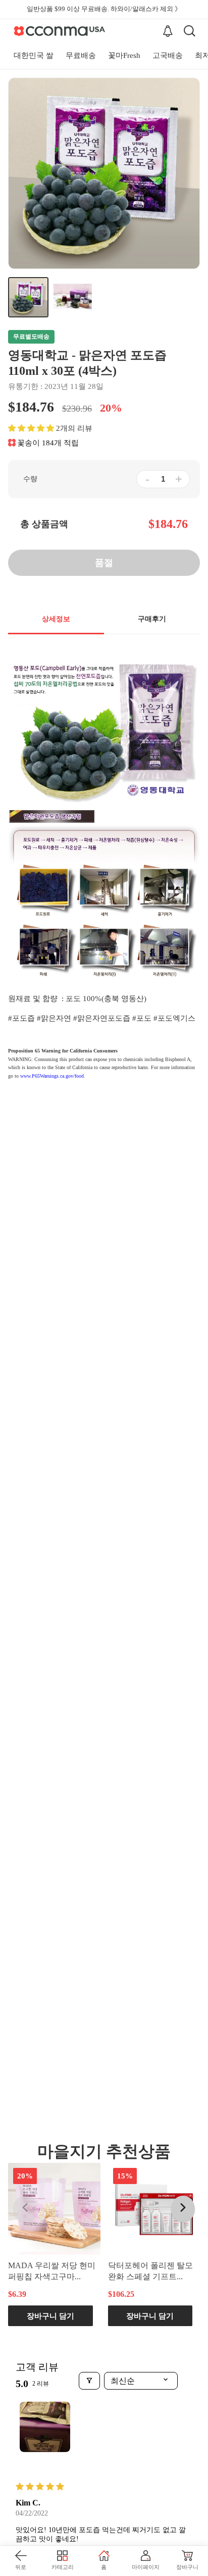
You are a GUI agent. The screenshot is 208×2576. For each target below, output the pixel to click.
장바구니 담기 (50, 2316)
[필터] (89, 2381)
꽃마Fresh (124, 55)
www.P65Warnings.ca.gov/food (52, 1076)
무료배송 (81, 55)
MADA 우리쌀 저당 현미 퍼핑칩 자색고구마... (52, 2271)
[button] (31, 428)
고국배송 (168, 55)
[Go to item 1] (45, 2427)
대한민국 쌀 (34, 55)
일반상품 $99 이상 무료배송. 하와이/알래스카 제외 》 (104, 9)
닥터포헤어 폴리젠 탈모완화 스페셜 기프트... (150, 2271)
